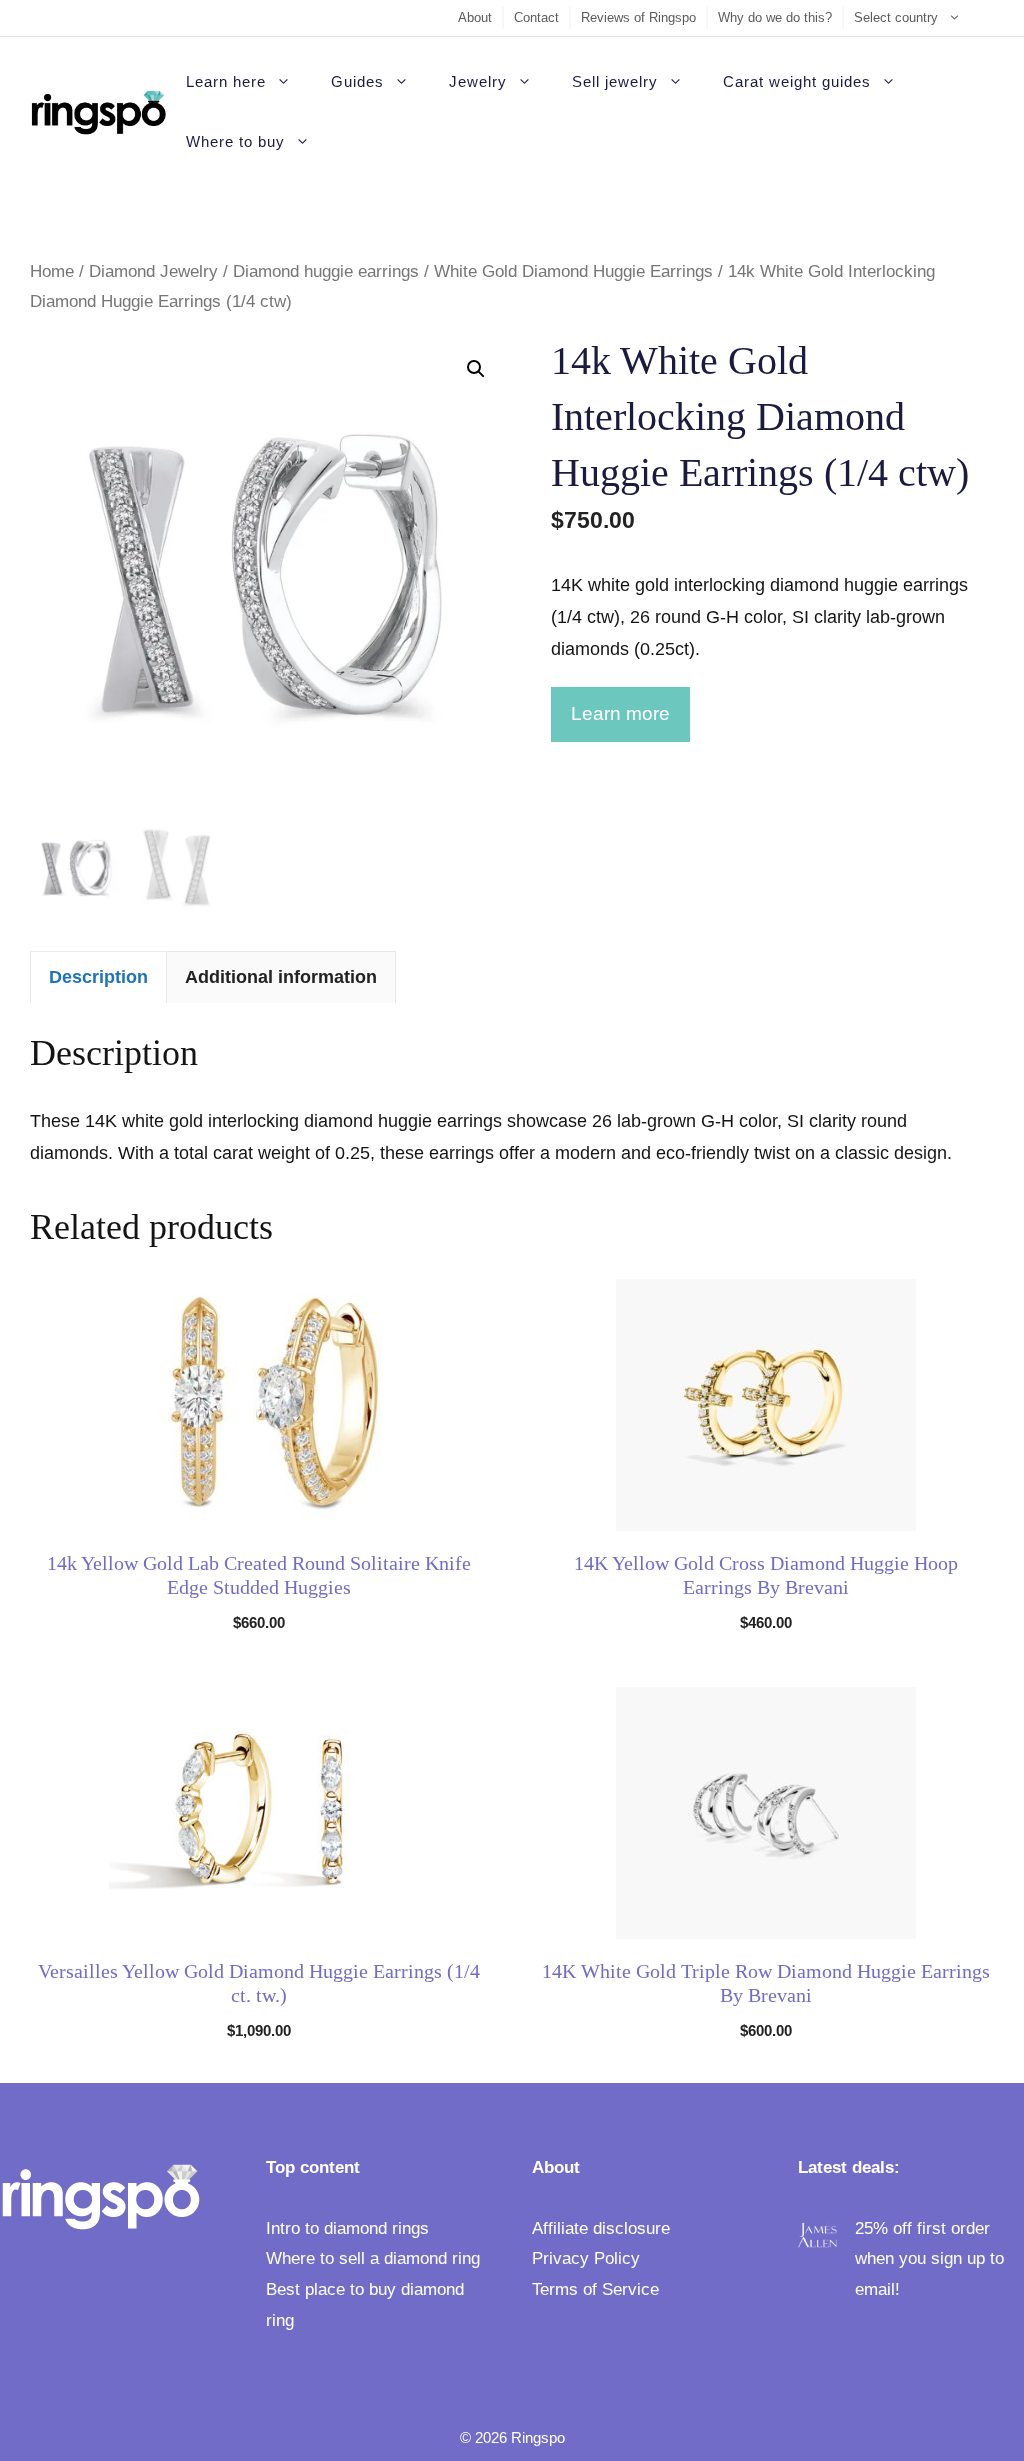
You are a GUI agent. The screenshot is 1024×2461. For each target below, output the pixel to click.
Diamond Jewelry (153, 271)
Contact (536, 17)
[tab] (98, 976)
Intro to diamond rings (347, 2228)
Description (98, 977)
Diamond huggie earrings (326, 271)
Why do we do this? (775, 17)
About (475, 17)
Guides (357, 81)
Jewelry (478, 81)
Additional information (281, 977)
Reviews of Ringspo (638, 17)
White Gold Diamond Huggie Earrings (573, 271)
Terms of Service (595, 2289)
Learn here (226, 81)
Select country (896, 17)
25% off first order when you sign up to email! (929, 2259)
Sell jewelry (615, 81)
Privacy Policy (586, 2258)
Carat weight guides (797, 81)
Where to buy (235, 141)
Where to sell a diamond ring (373, 2258)
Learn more (620, 713)
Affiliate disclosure (601, 2228)
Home (52, 271)
